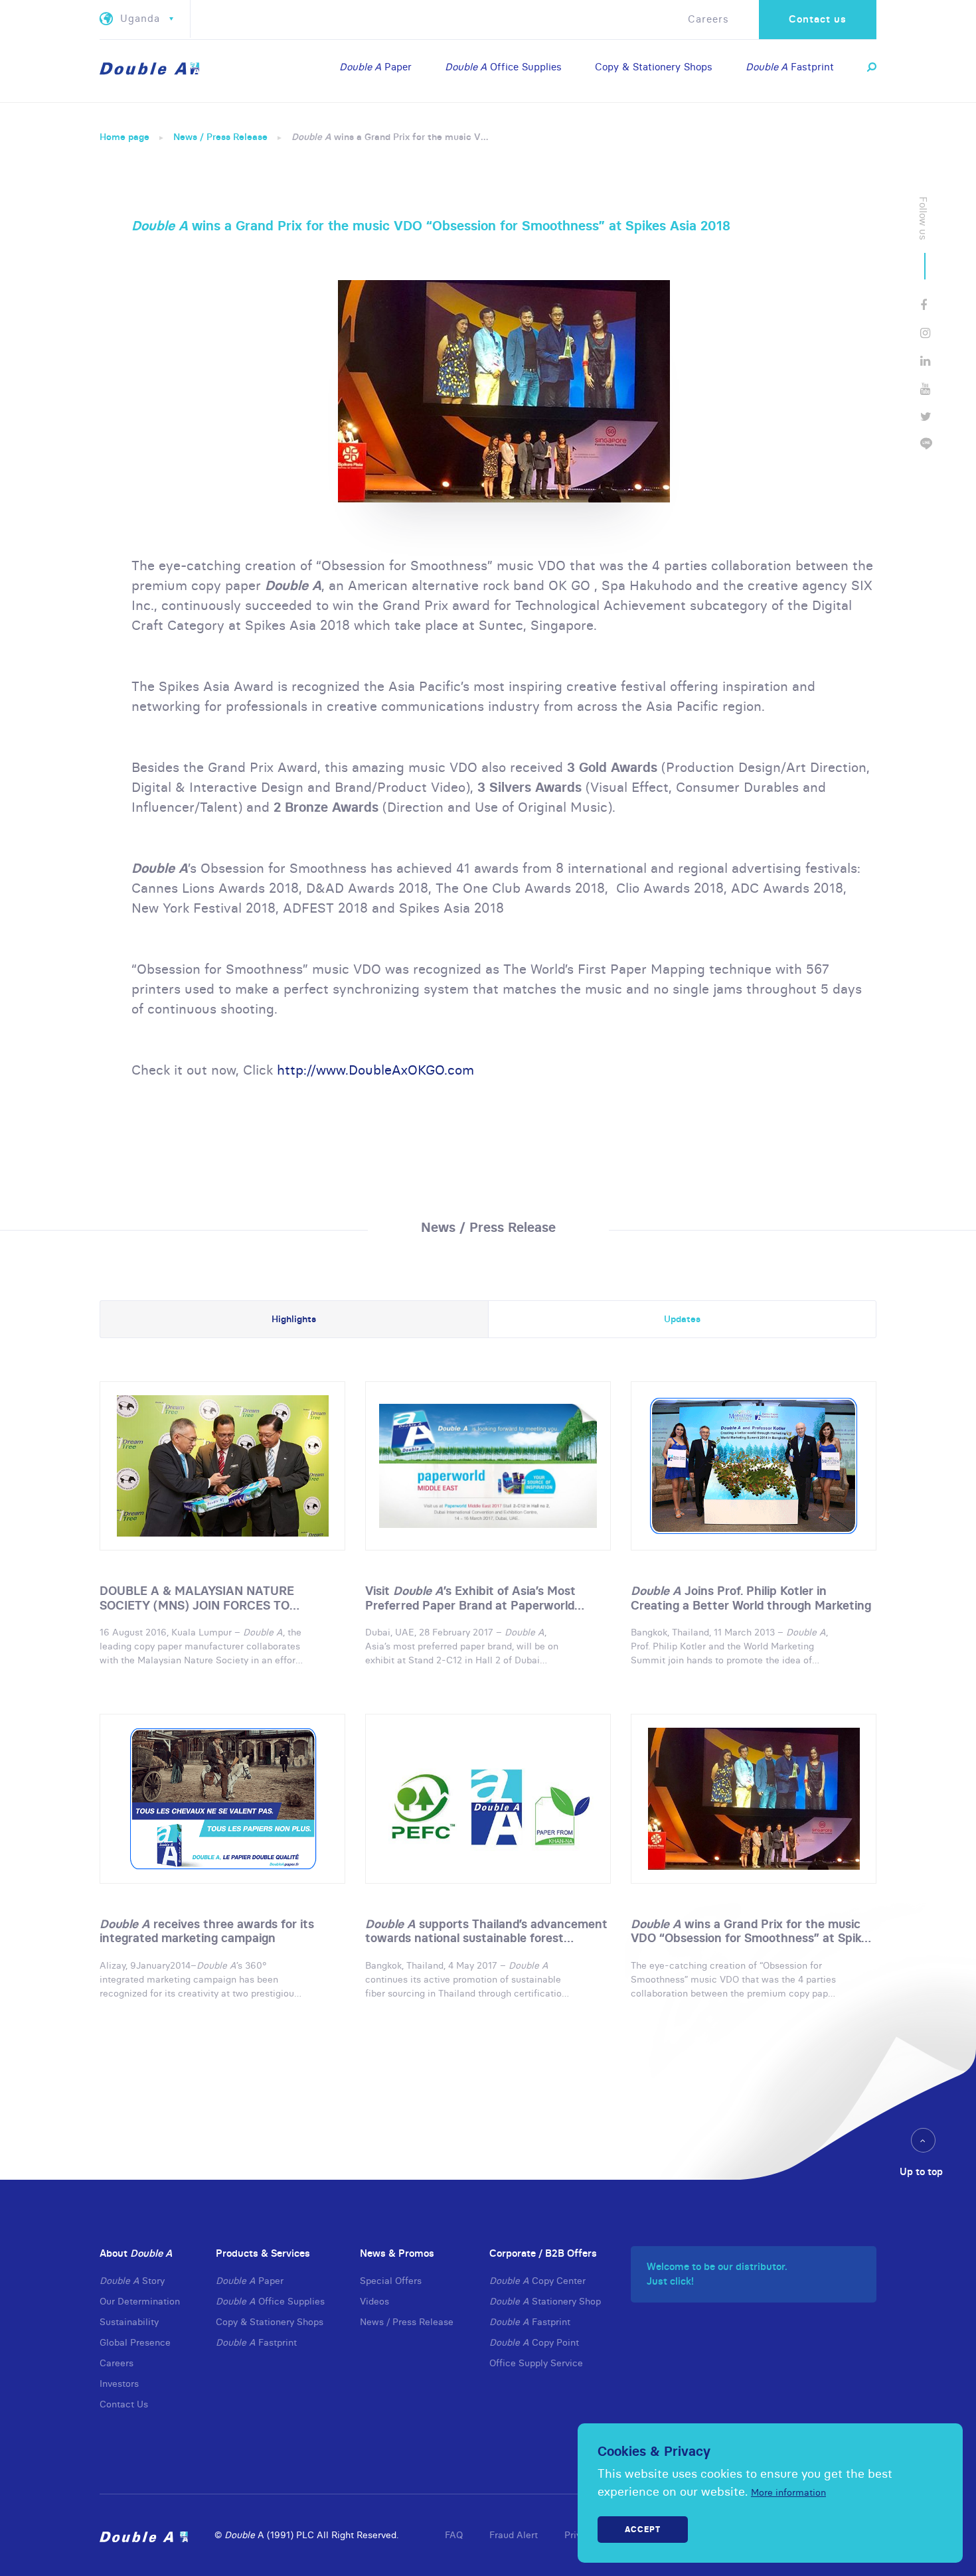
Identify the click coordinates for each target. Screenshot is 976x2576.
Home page (124, 137)
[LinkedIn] (925, 361)
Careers (708, 19)
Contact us (818, 19)
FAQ (454, 2535)
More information (788, 2492)
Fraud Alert (514, 2535)
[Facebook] (924, 305)
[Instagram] (925, 333)
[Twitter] (926, 417)
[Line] (926, 444)
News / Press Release (220, 137)
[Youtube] (925, 389)
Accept (643, 2529)
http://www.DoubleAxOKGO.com (375, 1070)
